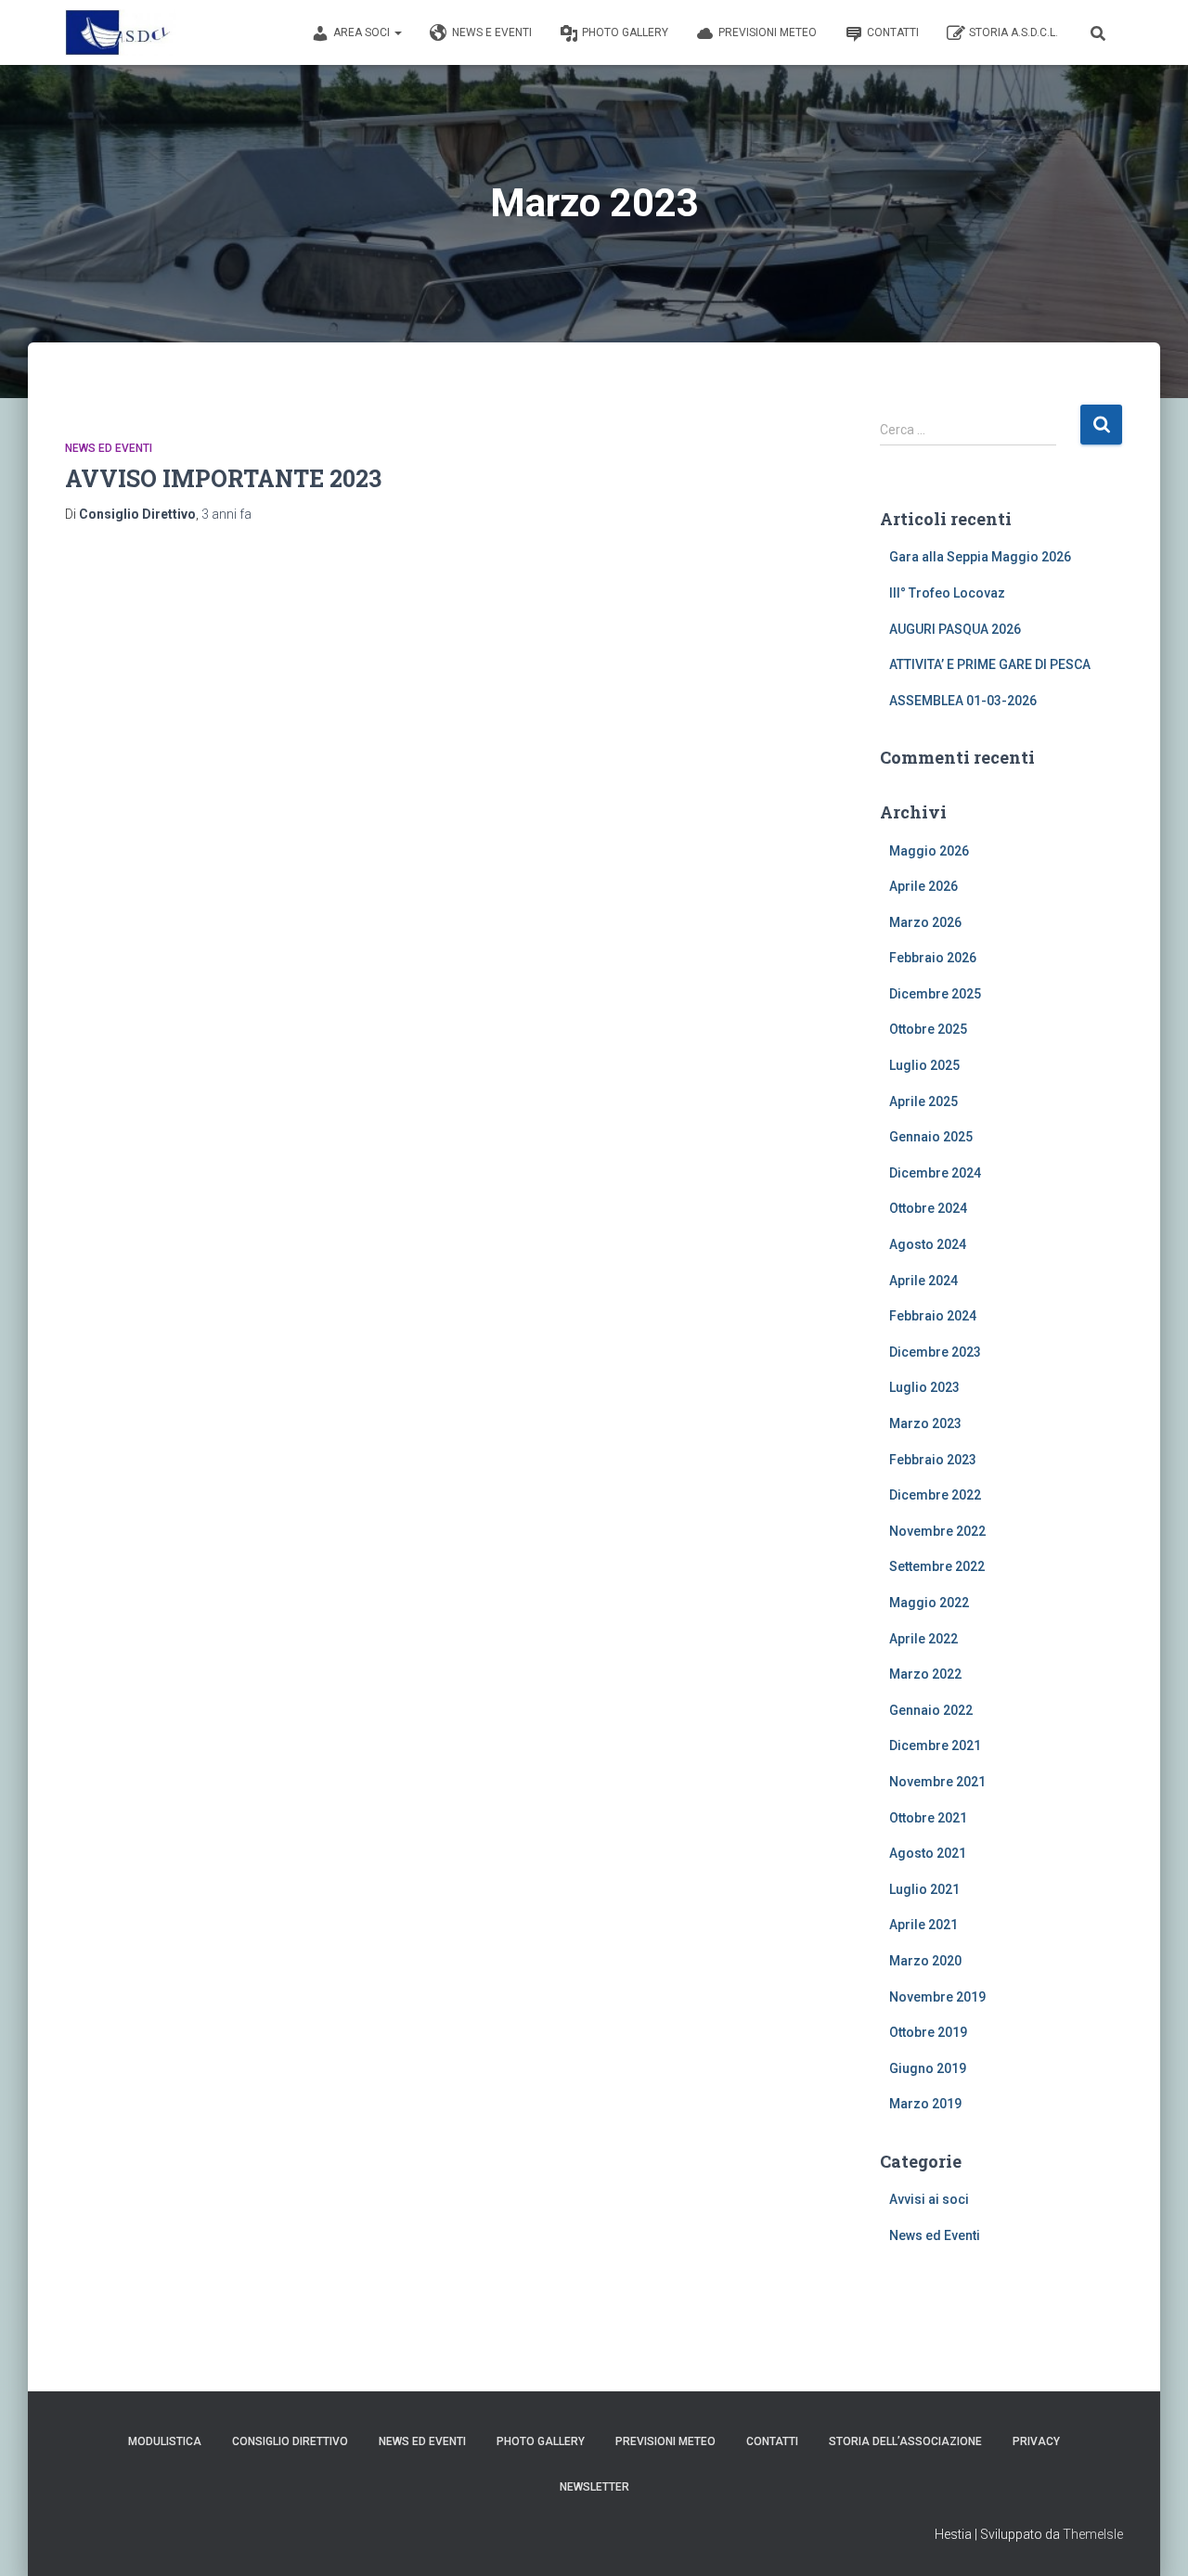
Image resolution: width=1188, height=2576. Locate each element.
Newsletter (594, 2487)
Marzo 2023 (925, 1423)
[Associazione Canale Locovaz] (121, 32)
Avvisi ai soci (929, 2199)
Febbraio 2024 (933, 1316)
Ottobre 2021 (928, 1818)
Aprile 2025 (923, 1101)
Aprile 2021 (923, 1925)
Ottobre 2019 (928, 2032)
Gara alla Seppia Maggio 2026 (980, 557)
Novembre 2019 (937, 1997)
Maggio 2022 (929, 1603)
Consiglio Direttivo (290, 2441)
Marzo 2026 (925, 922)
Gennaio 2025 (931, 1137)
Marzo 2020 (925, 1961)
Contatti (893, 32)
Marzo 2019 (925, 2104)
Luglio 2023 (924, 1387)
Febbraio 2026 (933, 958)
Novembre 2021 (937, 1782)
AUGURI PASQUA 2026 (955, 629)
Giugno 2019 (928, 2068)
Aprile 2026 (923, 886)
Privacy (1036, 2441)
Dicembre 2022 (935, 1495)
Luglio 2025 (924, 1065)
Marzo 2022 (925, 1674)
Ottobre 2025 (928, 1029)
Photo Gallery (625, 32)
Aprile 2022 (923, 1639)
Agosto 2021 (928, 1853)
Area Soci (363, 32)
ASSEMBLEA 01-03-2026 (963, 701)
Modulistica (165, 2441)
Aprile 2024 (923, 1281)
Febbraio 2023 (933, 1460)
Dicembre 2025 (935, 994)
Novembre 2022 (937, 1531)
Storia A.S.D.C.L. (1014, 32)
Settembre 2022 (937, 1566)
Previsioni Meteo (768, 32)
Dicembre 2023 (935, 1352)
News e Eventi (492, 32)
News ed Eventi (109, 448)
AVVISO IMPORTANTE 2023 (223, 478)
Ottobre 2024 (928, 1208)
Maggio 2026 (929, 851)
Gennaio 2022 (931, 1710)
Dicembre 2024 (935, 1173)
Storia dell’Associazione (905, 2441)
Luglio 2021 (924, 1889)
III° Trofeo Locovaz (947, 593)
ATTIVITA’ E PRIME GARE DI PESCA (990, 664)
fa (226, 514)
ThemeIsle (1093, 2534)
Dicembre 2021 (935, 1745)
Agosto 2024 (928, 1244)
